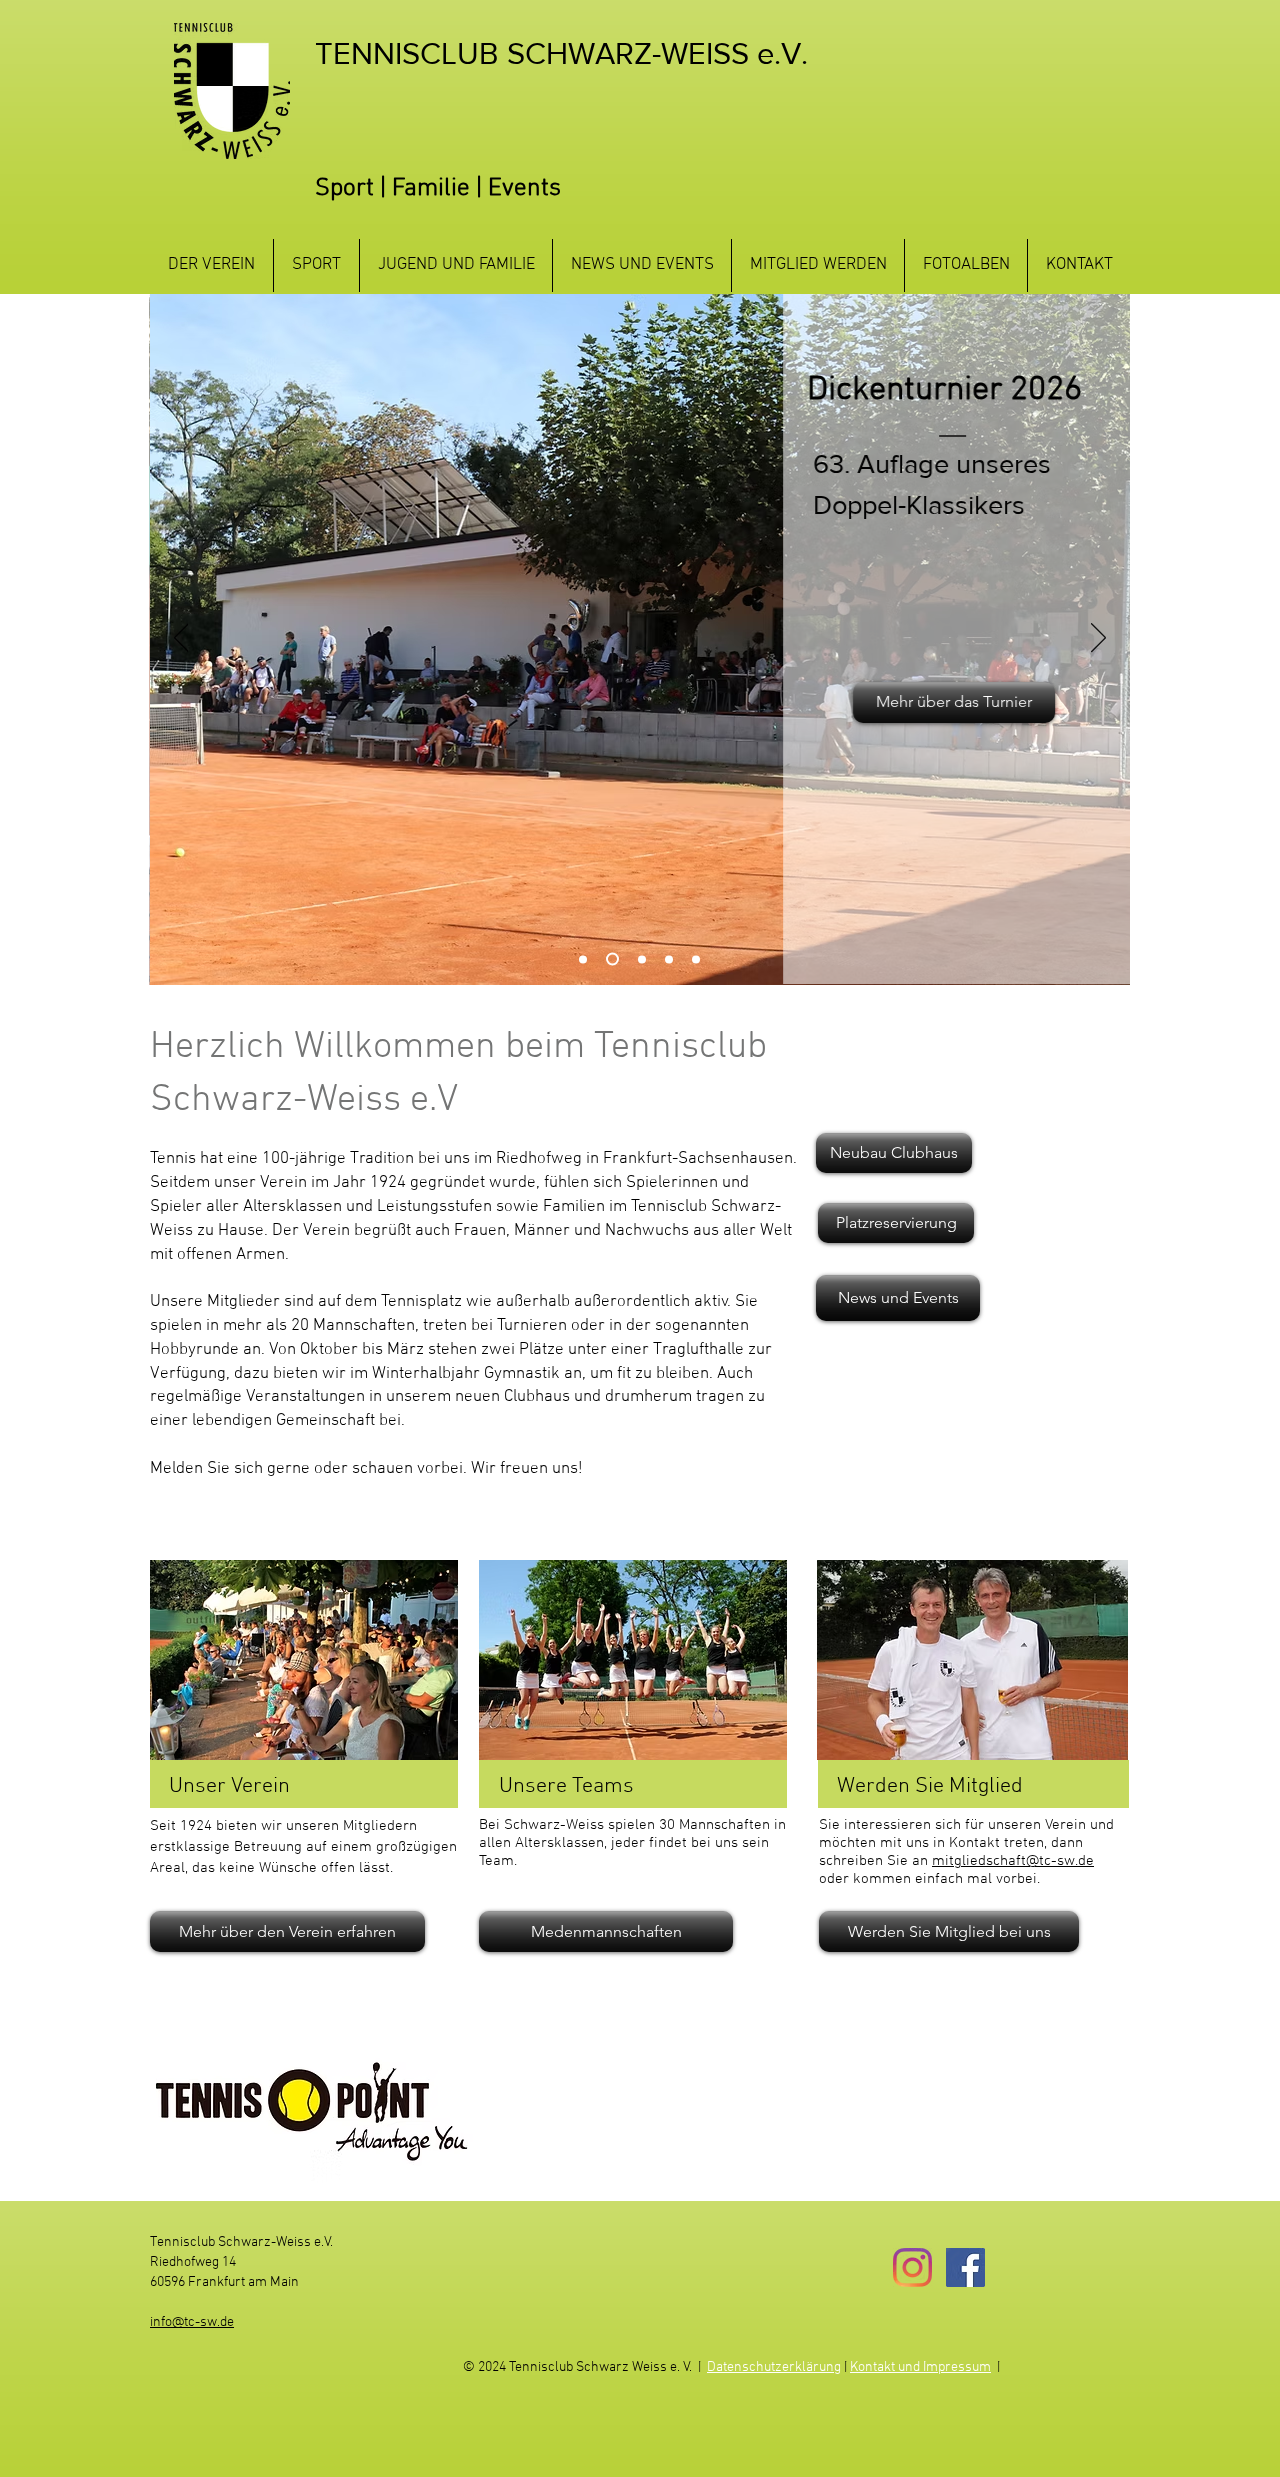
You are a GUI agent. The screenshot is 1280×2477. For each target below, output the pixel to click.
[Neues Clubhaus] (642, 959)
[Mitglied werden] (583, 959)
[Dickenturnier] (612, 959)
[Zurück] (181, 639)
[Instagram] (912, 2267)
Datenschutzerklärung (774, 2367)
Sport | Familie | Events (438, 189)
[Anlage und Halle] (669, 959)
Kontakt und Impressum (920, 2367)
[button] (211, 265)
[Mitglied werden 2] (696, 959)
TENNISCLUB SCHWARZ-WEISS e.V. (561, 53)
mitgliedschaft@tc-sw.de (1013, 1861)
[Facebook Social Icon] (965, 2267)
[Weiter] (1098, 639)
